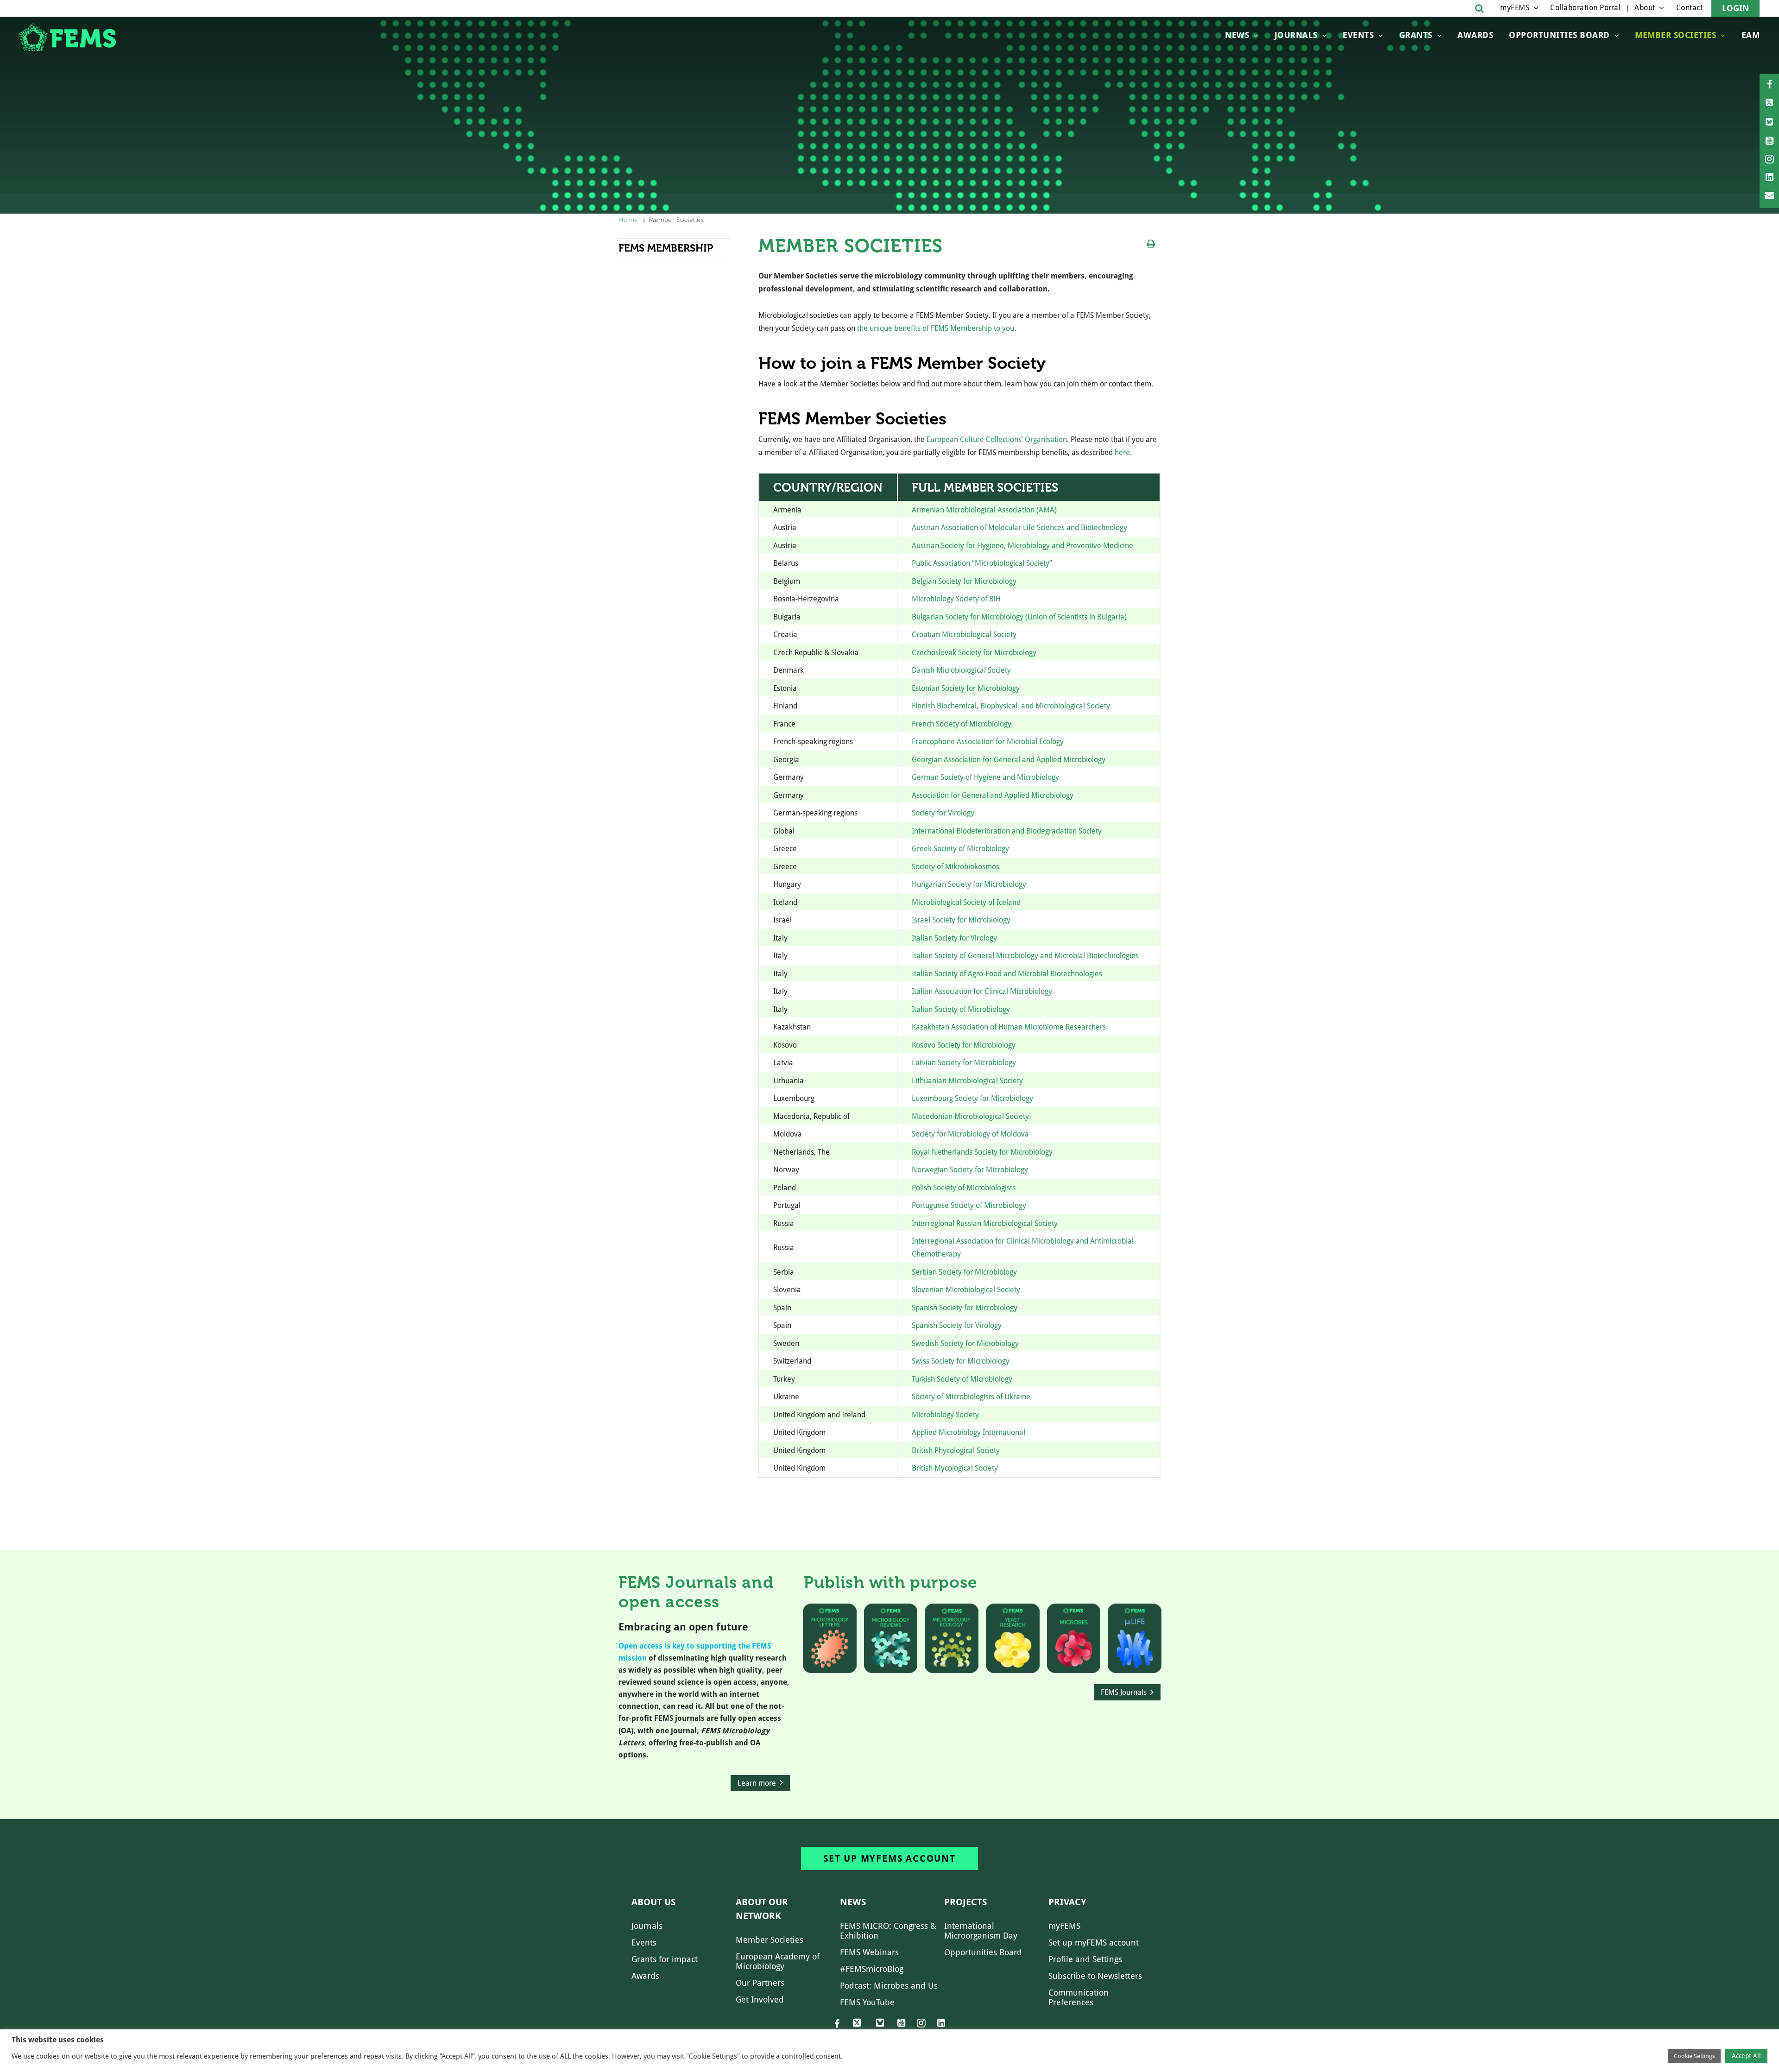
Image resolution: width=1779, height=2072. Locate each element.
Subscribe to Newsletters (1095, 1976)
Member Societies (1675, 35)
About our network (762, 1909)
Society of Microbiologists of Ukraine (971, 1397)
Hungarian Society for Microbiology (969, 884)
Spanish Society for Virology (957, 1325)
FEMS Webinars (869, 1952)
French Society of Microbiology (962, 724)
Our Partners (760, 1983)
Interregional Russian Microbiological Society (985, 1223)
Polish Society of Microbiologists (964, 1188)
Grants (1416, 35)
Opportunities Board (983, 1952)
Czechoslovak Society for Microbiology (974, 653)
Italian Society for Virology (954, 938)
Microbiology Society (945, 1415)
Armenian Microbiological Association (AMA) (984, 510)
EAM (1751, 35)
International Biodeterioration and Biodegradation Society (1007, 831)
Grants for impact (665, 1959)
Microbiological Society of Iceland (966, 902)
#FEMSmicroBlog (872, 1969)
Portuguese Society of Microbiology (969, 1205)
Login (1735, 8)
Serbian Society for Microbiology (964, 1272)
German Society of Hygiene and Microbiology (985, 777)
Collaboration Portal (1585, 8)
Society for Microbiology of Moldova (970, 1134)
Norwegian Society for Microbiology (970, 1170)
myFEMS (1515, 8)
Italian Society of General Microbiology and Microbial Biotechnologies (1025, 956)
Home (628, 220)
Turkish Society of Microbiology (962, 1379)
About (1645, 8)
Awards (1475, 35)
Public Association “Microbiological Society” (982, 563)
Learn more (757, 1783)
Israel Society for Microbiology (961, 920)
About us (653, 1902)
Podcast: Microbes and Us (889, 1986)
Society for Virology (943, 813)
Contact (1690, 8)
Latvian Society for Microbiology (964, 1063)
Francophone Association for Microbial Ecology (988, 742)
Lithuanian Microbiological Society (967, 1081)
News (1237, 35)
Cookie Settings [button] (1694, 2056)
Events (1358, 35)
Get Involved (760, 1999)
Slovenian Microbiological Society (966, 1290)
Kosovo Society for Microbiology (964, 1045)
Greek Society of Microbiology (960, 849)
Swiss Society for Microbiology (961, 1361)
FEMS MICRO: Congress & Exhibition (888, 1931)
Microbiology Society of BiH (956, 599)
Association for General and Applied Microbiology (993, 795)
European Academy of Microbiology (778, 1961)
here (1122, 452)
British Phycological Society (956, 1450)
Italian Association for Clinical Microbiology (982, 991)
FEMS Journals (1124, 1692)
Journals (1296, 35)
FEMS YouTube (867, 2002)
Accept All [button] (1746, 2056)
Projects (965, 1902)
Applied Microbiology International (968, 1432)
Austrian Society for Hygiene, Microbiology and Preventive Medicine (1022, 546)
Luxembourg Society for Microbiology (972, 1098)
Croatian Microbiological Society (964, 635)
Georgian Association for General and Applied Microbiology (1009, 760)
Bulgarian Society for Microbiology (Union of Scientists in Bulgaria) (1019, 617)
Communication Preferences (1079, 1997)
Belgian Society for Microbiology (964, 581)
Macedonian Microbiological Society (970, 1116)
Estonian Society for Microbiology (966, 688)
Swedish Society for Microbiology (965, 1343)
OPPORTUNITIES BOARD (1559, 35)
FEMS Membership (666, 248)
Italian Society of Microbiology (961, 1009)
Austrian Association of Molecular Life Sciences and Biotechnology (1019, 527)
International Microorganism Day (981, 1931)
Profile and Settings (1085, 1959)
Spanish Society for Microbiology (965, 1308)
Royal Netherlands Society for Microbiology (982, 1152)
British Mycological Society (955, 1468)
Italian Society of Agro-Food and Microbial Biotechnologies (1007, 974)
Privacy (1067, 1902)
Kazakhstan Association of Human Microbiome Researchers (1009, 1027)
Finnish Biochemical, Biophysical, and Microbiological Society (1011, 706)
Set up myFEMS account (889, 1858)
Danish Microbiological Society (961, 670)
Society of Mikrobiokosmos (956, 867)
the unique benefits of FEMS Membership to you (936, 328)
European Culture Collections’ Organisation (997, 439)
